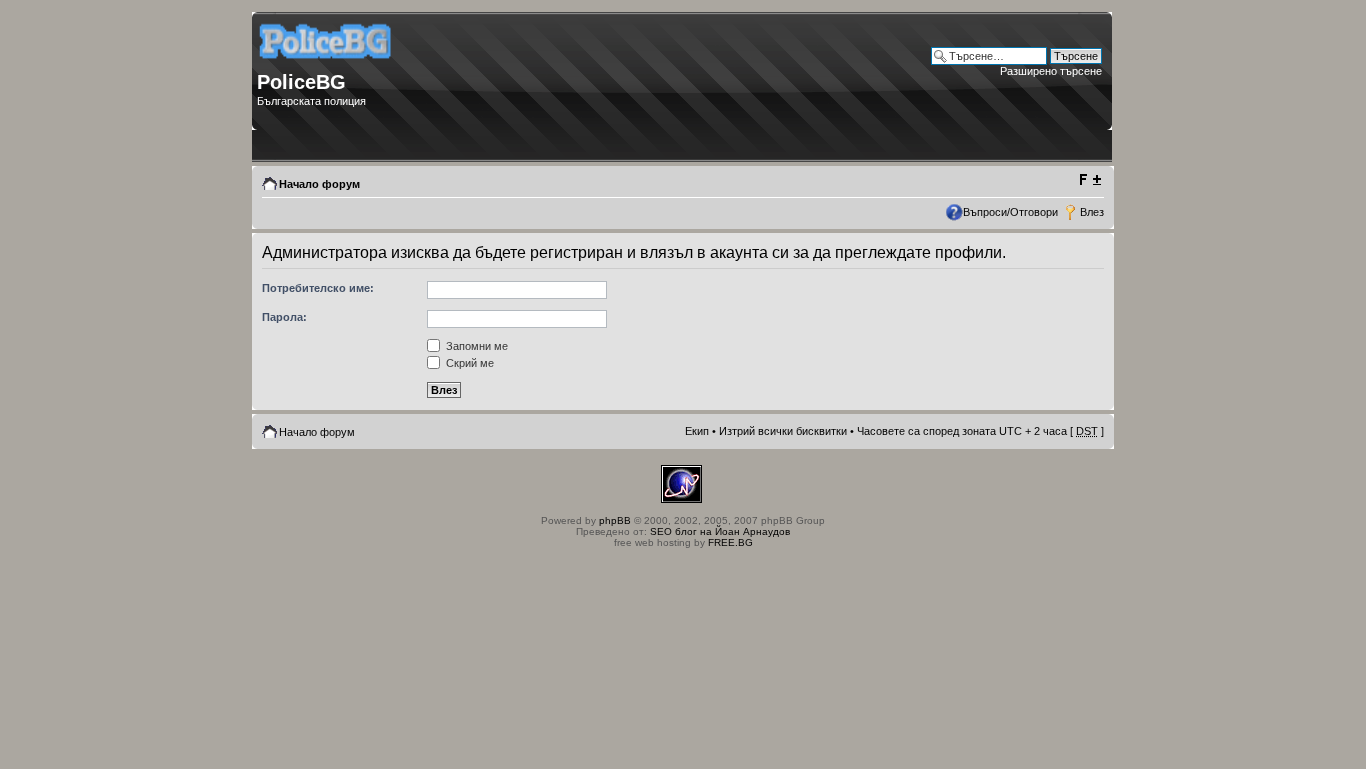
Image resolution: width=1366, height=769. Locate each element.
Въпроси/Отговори (1010, 212)
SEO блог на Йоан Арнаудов (720, 531)
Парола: (284, 317)
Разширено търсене (1051, 71)
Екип (697, 431)
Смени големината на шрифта (1089, 180)
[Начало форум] (326, 65)
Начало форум (319, 184)
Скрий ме (468, 363)
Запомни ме (475, 346)
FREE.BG (730, 542)
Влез (1092, 212)
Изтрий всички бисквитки (783, 431)
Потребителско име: (318, 288)
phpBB (615, 520)
